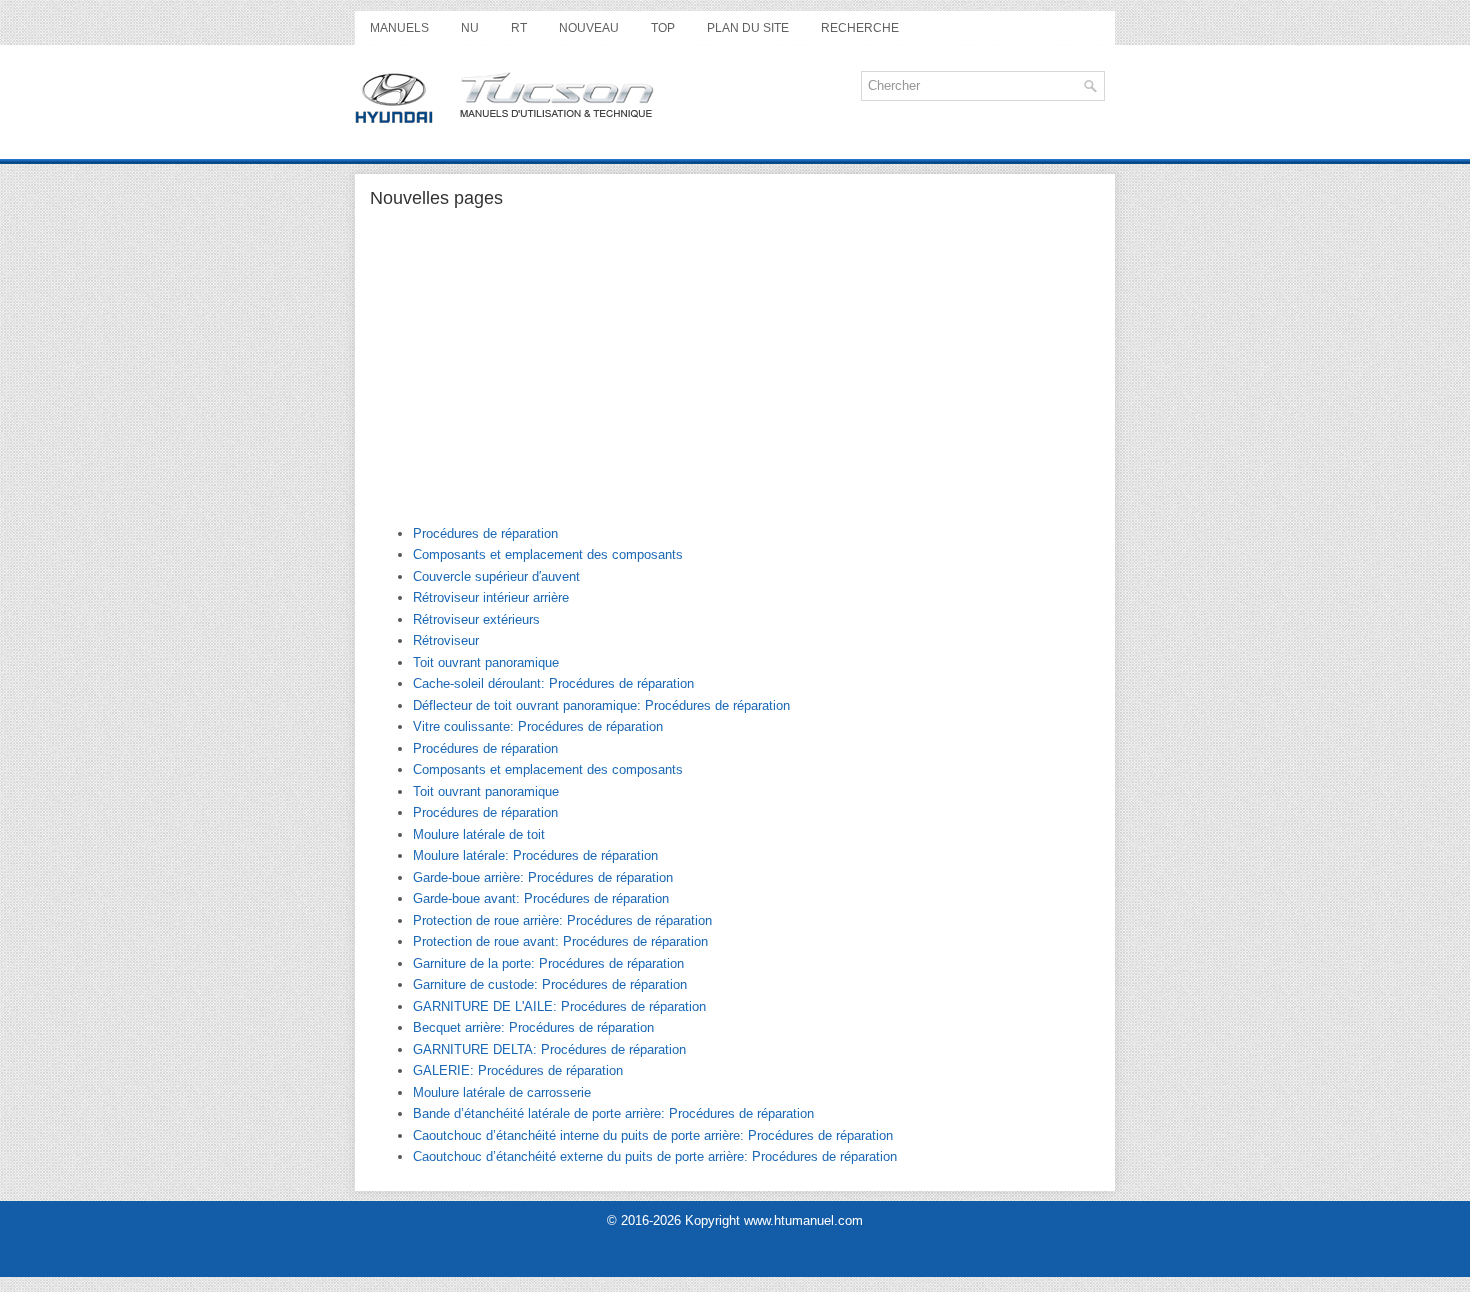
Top (663, 28)
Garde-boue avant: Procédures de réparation (541, 898)
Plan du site (748, 28)
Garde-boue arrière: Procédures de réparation (543, 877)
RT (519, 28)
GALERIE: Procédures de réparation (518, 1070)
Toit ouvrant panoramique (486, 662)
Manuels (399, 28)
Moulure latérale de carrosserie (502, 1092)
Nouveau (589, 28)
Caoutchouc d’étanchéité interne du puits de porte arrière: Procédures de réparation (653, 1135)
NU (470, 28)
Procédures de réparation (485, 533)
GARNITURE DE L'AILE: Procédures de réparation (559, 1006)
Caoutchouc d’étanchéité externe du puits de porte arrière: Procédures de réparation (655, 1156)
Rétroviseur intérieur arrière (491, 597)
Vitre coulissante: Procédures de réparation (538, 726)
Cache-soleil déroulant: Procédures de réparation (553, 683)
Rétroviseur (446, 640)
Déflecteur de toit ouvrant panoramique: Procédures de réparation (601, 705)
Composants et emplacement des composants (548, 554)
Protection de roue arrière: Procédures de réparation (562, 920)
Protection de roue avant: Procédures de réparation (560, 941)
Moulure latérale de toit (479, 834)
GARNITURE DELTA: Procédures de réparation (549, 1049)
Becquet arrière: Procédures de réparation (533, 1027)
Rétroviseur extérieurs (476, 619)
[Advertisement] (735, 375)
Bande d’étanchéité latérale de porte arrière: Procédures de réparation (613, 1113)
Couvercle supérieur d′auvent (496, 576)
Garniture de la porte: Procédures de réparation (548, 963)
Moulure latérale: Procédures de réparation (535, 855)
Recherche (860, 28)
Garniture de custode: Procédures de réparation (550, 984)
